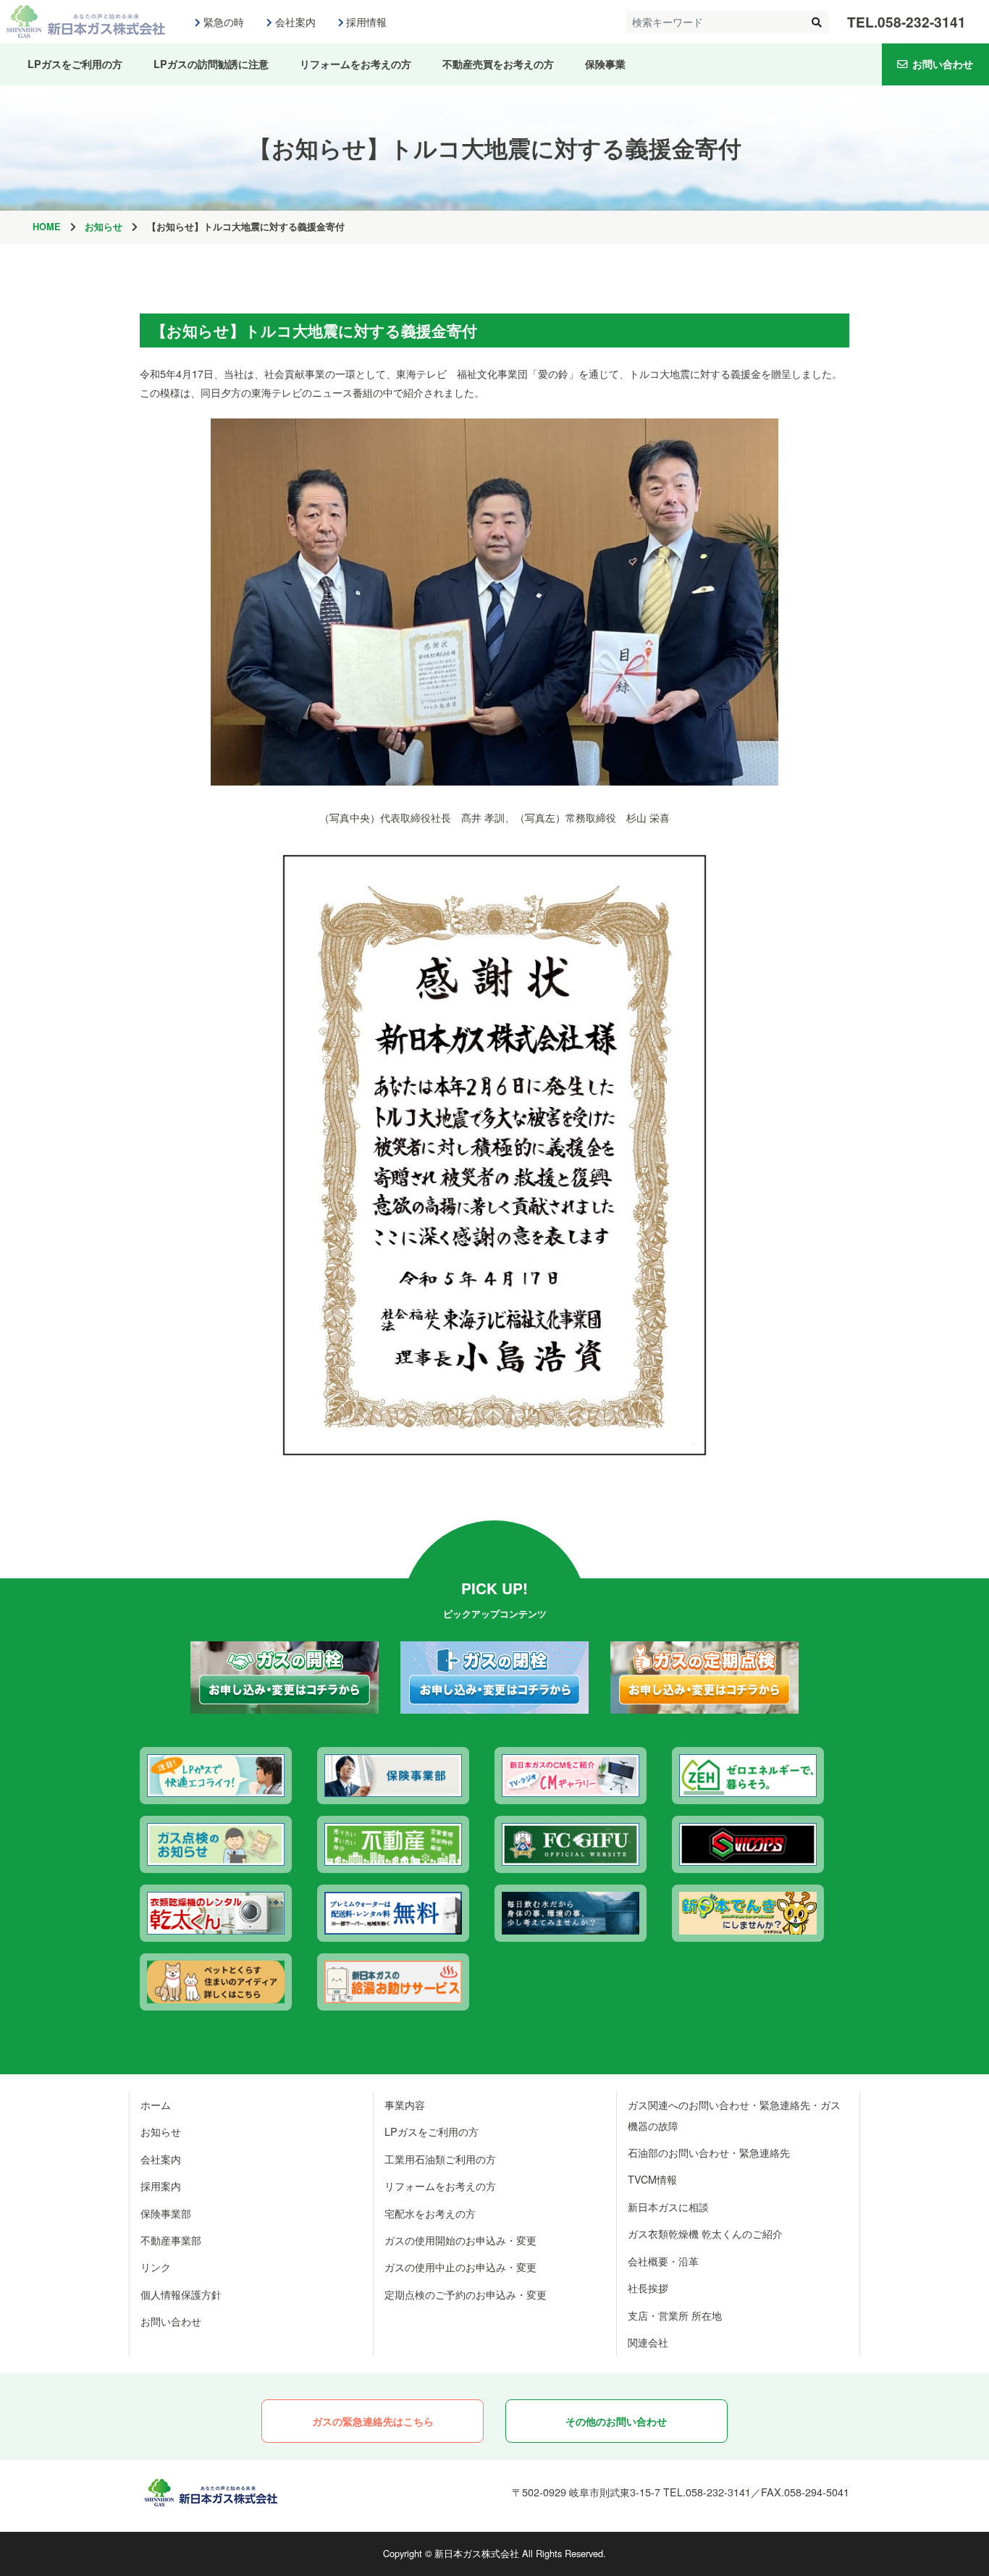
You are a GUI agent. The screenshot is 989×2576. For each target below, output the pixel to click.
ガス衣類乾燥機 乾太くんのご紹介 (705, 2233)
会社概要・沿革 (663, 2261)
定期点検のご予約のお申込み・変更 (466, 2294)
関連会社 (648, 2342)
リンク (156, 2266)
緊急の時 (224, 22)
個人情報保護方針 (181, 2294)
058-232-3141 (922, 22)
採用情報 (366, 22)
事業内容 (405, 2104)
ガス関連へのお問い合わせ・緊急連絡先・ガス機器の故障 (734, 2115)
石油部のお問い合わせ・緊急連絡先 (709, 2152)
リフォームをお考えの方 (355, 64)
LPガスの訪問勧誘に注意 (211, 64)
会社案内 (295, 22)
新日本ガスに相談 (668, 2206)
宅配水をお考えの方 (430, 2213)
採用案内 (161, 2185)
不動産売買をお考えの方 (498, 64)
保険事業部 (166, 2213)
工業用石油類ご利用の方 (440, 2159)
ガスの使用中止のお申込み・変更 (460, 2266)
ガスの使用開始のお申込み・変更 (460, 2240)
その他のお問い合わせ (616, 2421)
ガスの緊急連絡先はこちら (373, 2421)
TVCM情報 (652, 2179)
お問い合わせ (943, 64)
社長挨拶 (648, 2287)
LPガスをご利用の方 (75, 64)
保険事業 (605, 64)
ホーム (156, 2104)
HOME (47, 227)
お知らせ (104, 227)
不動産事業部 (171, 2240)
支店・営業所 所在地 (675, 2315)
